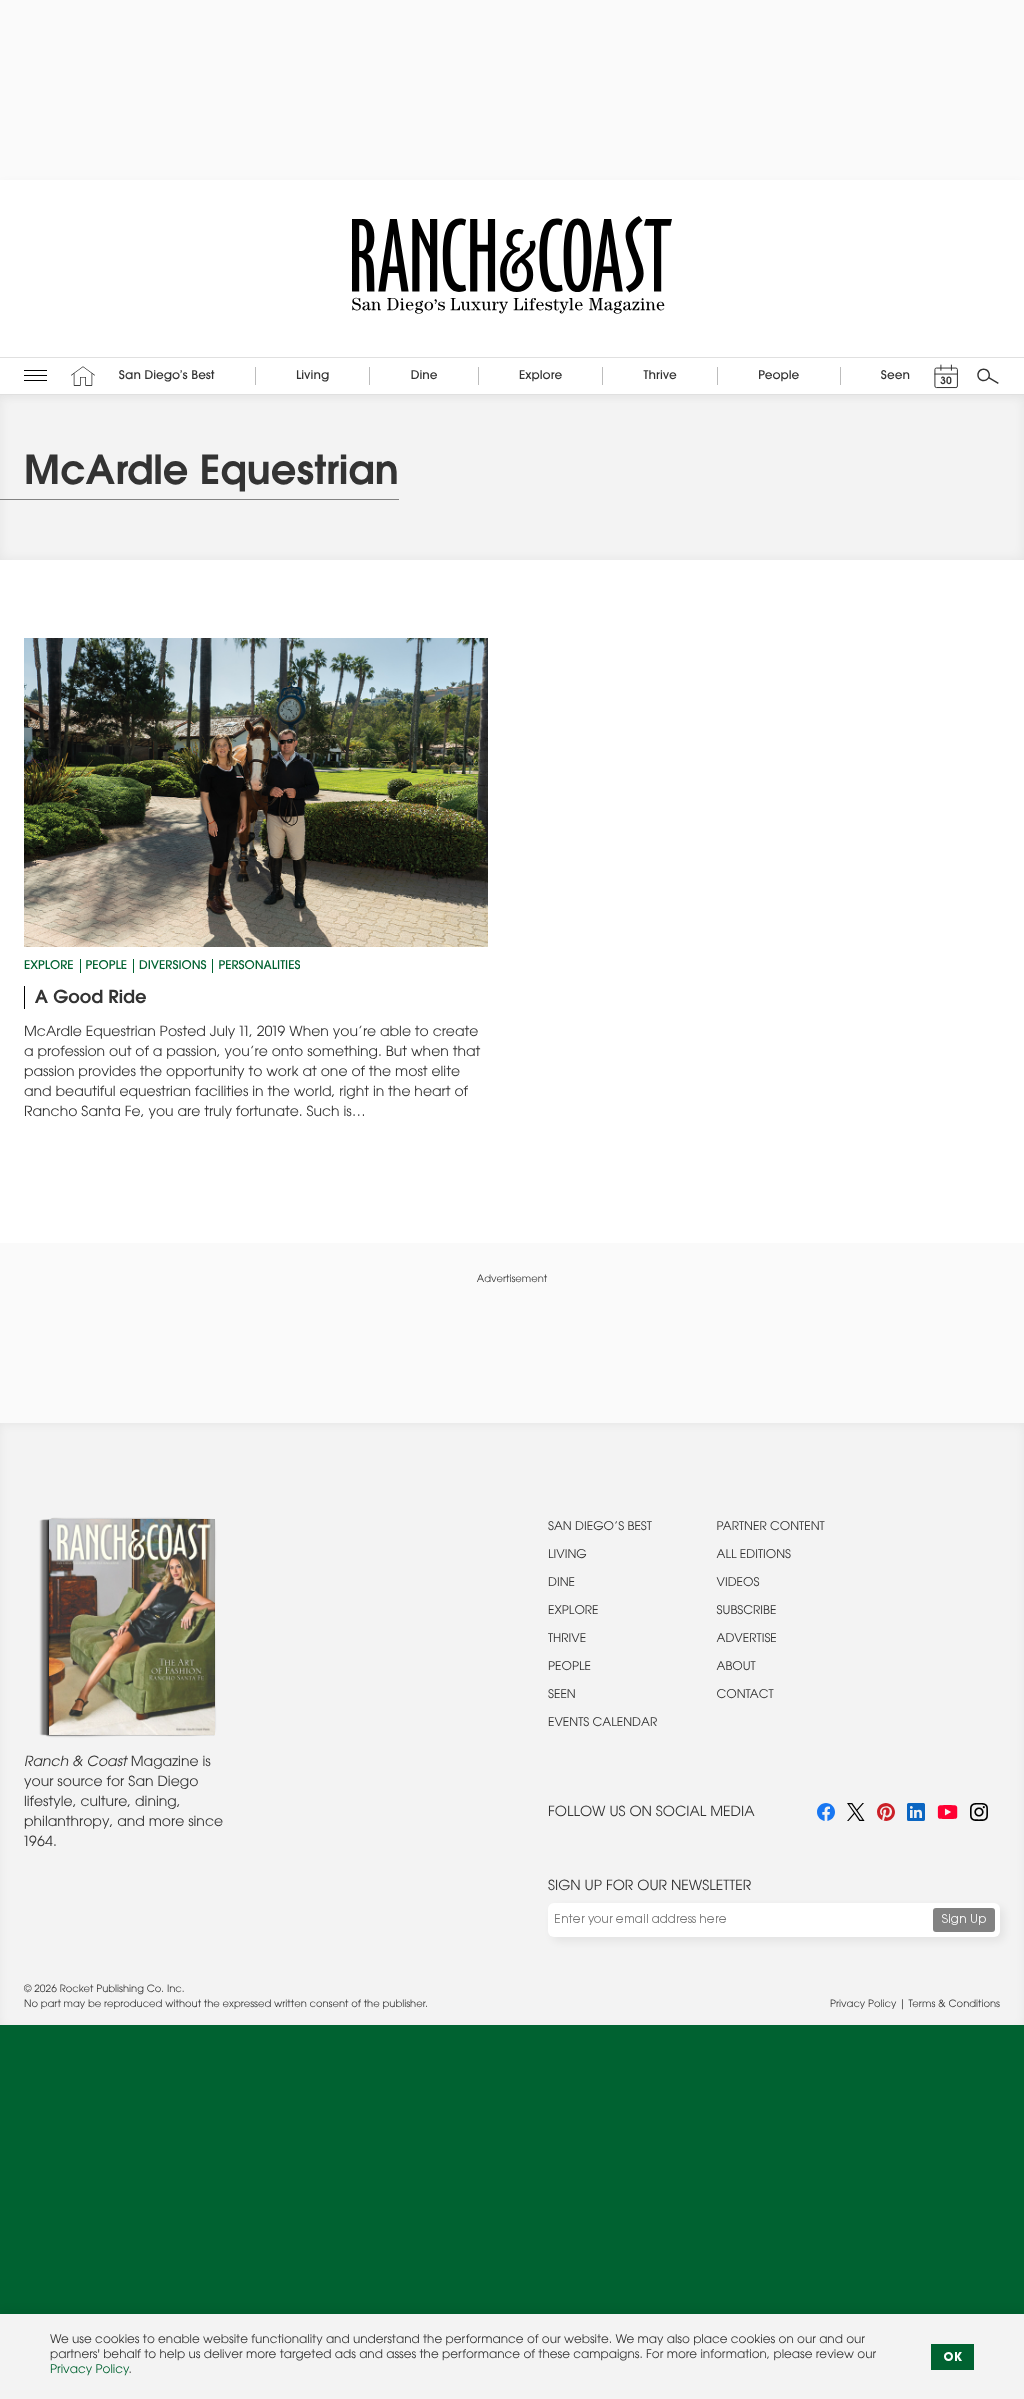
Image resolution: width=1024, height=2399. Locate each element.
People (106, 967)
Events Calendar (602, 1724)
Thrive (567, 1640)
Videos (738, 1584)
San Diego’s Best (600, 1528)
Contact (745, 1696)
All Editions (754, 1556)
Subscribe (747, 1612)
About (736, 1668)
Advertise (747, 1640)
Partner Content (771, 1528)
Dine (561, 1584)
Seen (562, 1696)
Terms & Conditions (954, 2005)
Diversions (173, 967)
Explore (49, 967)
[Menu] (35, 375)
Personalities (259, 967)
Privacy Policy (863, 2005)
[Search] (988, 376)
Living (567, 1556)
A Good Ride (91, 999)
